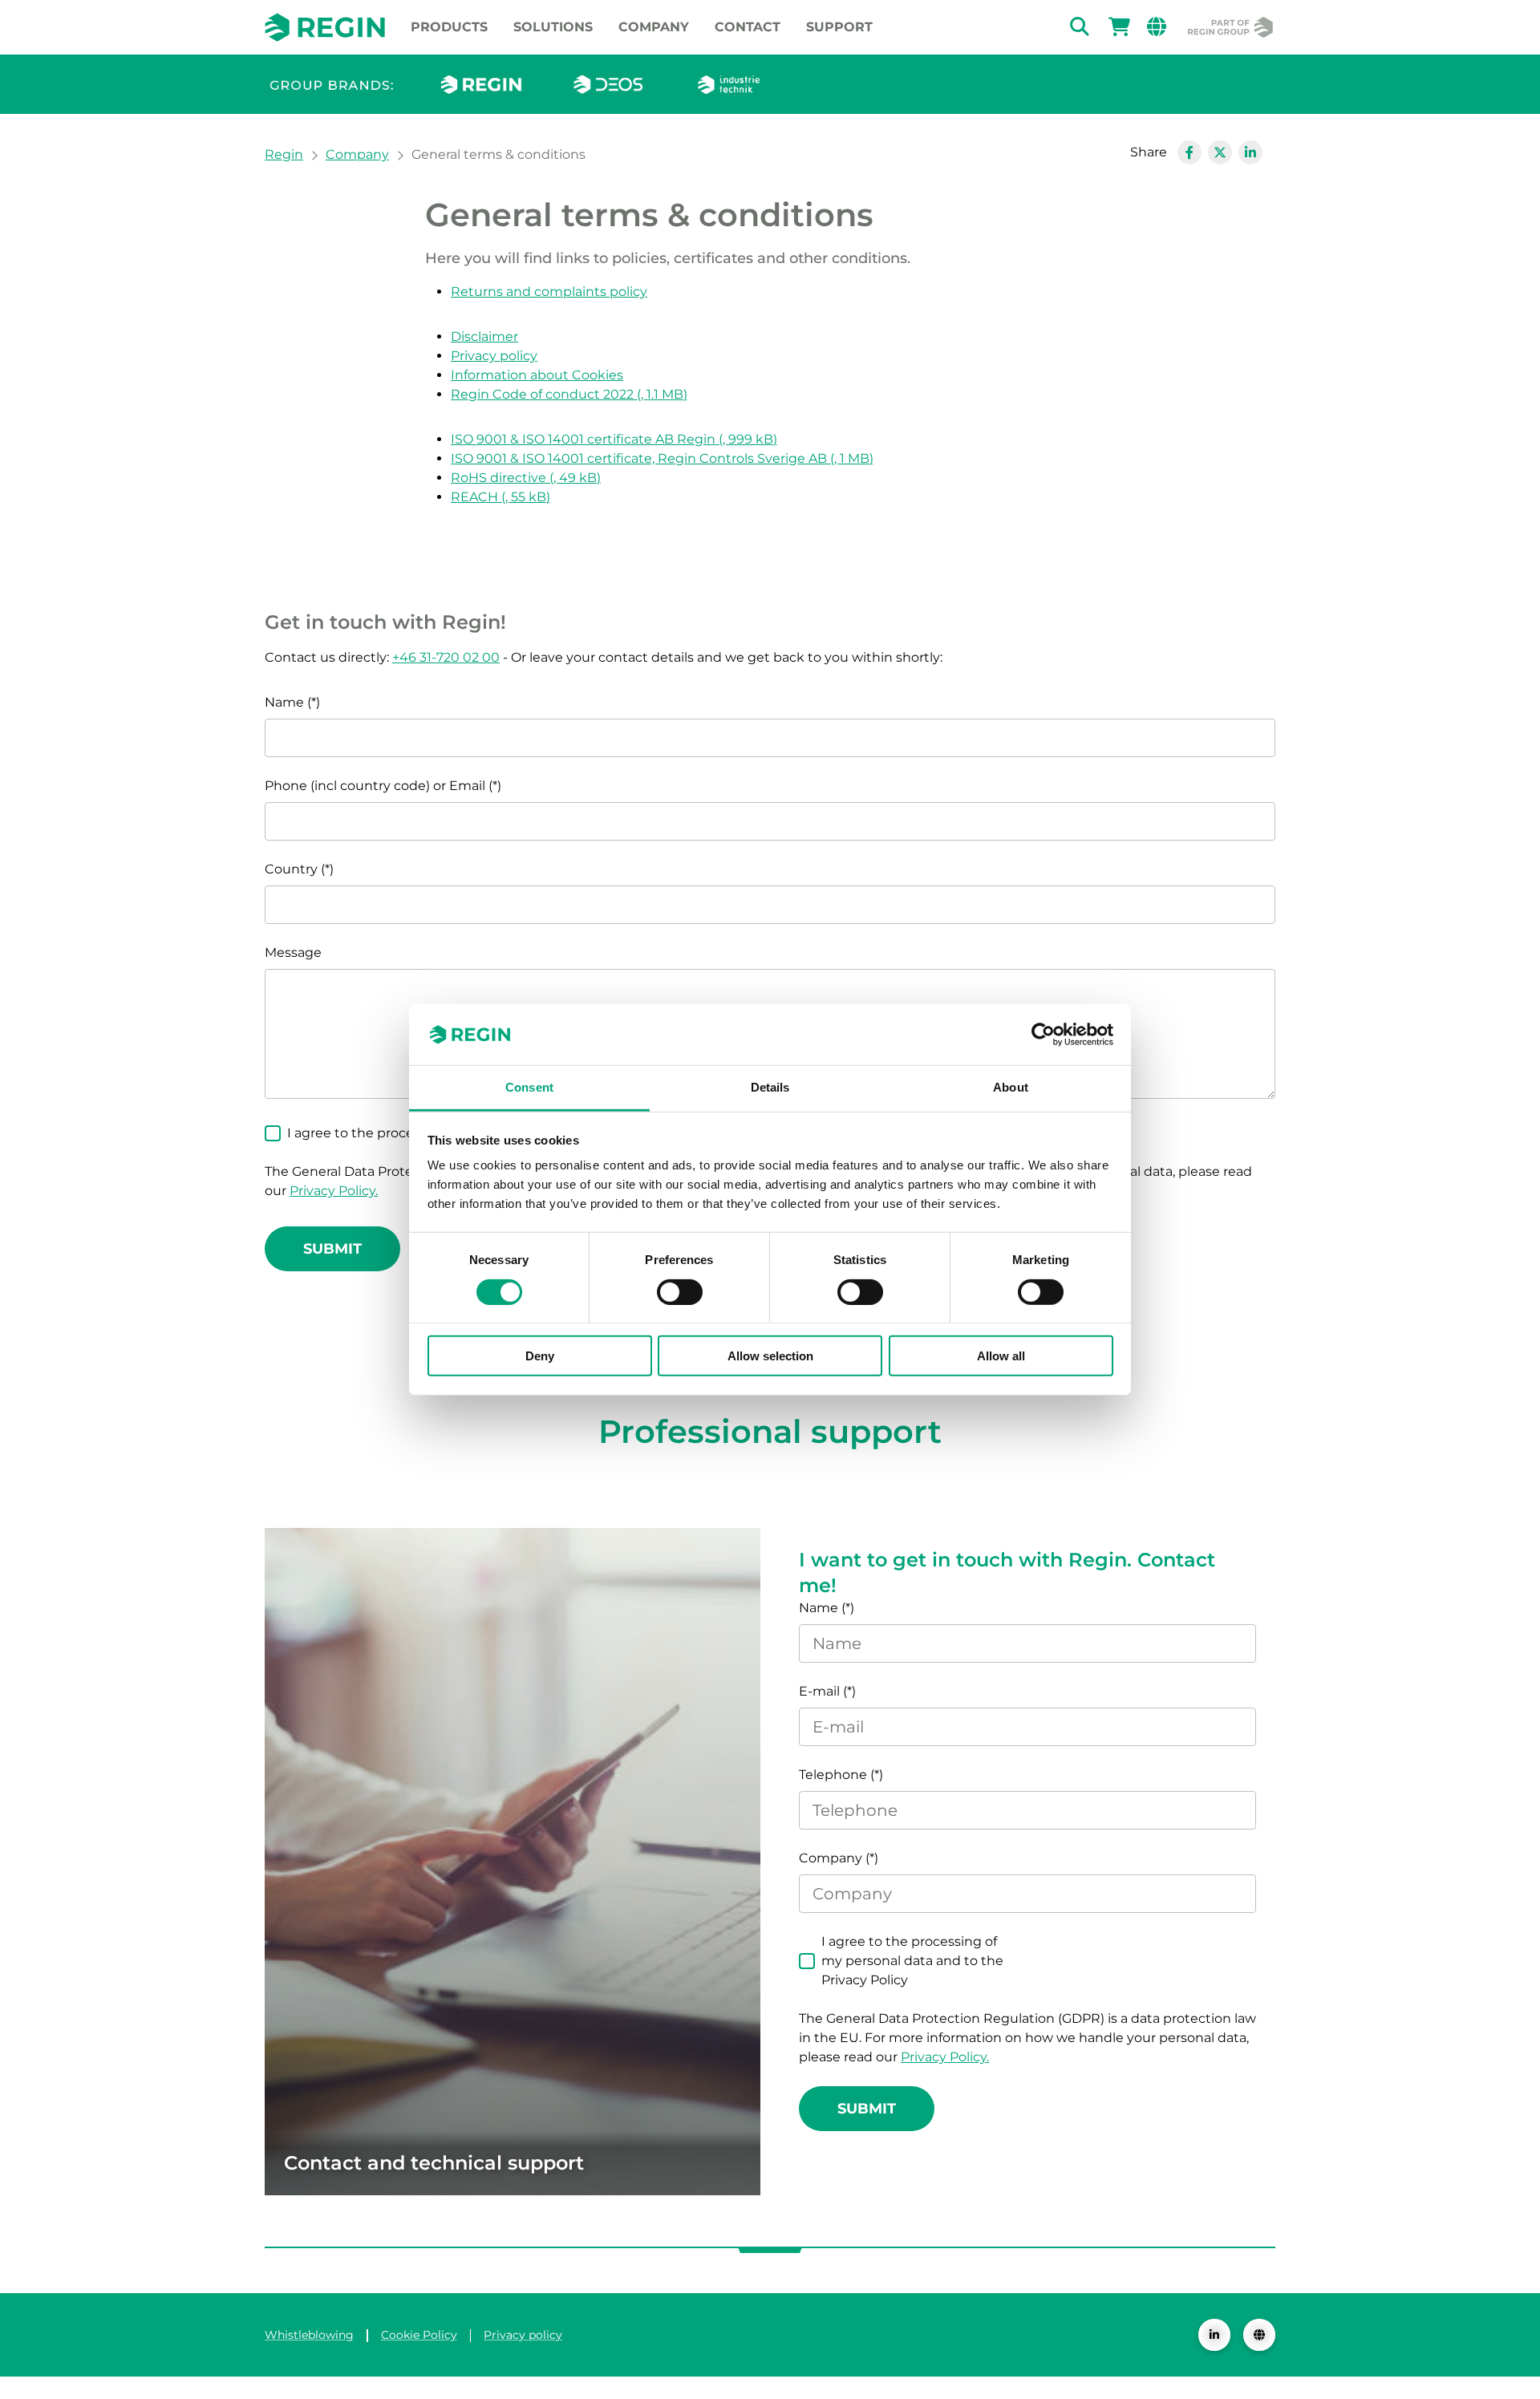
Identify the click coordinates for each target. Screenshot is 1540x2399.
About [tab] (1011, 1087)
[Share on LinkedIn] (1250, 152)
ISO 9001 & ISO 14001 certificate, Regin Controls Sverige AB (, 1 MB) (662, 458)
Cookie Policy (419, 2335)
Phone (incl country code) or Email (377, 786)
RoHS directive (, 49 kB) (526, 478)
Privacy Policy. (334, 1191)
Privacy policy (494, 356)
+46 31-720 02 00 (446, 657)
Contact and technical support (434, 2163)
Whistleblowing (309, 2335)
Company (654, 27)
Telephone (833, 1775)
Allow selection (770, 1356)
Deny (540, 1356)
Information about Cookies (537, 375)
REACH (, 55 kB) (500, 497)
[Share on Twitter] (1220, 152)
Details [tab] (770, 1087)
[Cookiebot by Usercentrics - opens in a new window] (1043, 1035)
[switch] (680, 1291)
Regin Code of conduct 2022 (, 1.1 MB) (569, 394)
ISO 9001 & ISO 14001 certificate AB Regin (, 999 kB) (614, 439)
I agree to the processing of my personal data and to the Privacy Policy (912, 1961)
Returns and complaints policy (549, 292)
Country (291, 869)
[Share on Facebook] (1189, 152)
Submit (332, 1249)
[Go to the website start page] (325, 27)
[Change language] (1259, 2335)
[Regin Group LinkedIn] (1214, 2335)
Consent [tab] (529, 1087)
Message (293, 952)
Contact (748, 27)
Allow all (1001, 1356)
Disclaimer (484, 336)
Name (284, 702)
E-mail (819, 1691)
